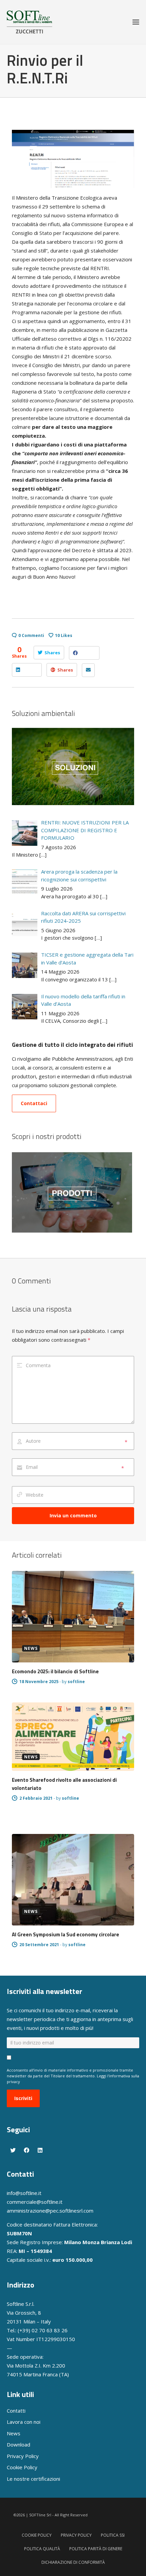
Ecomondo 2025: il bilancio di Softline (55, 1671)
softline (76, 1682)
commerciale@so (27, 2202)
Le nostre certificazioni (33, 2479)
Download (19, 2444)
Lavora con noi (24, 2422)
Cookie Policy (22, 2467)
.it (60, 2202)
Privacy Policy (23, 2456)
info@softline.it (24, 2193)
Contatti (16, 2411)
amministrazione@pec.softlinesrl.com (50, 2211)
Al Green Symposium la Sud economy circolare (66, 1934)
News (14, 2433)
